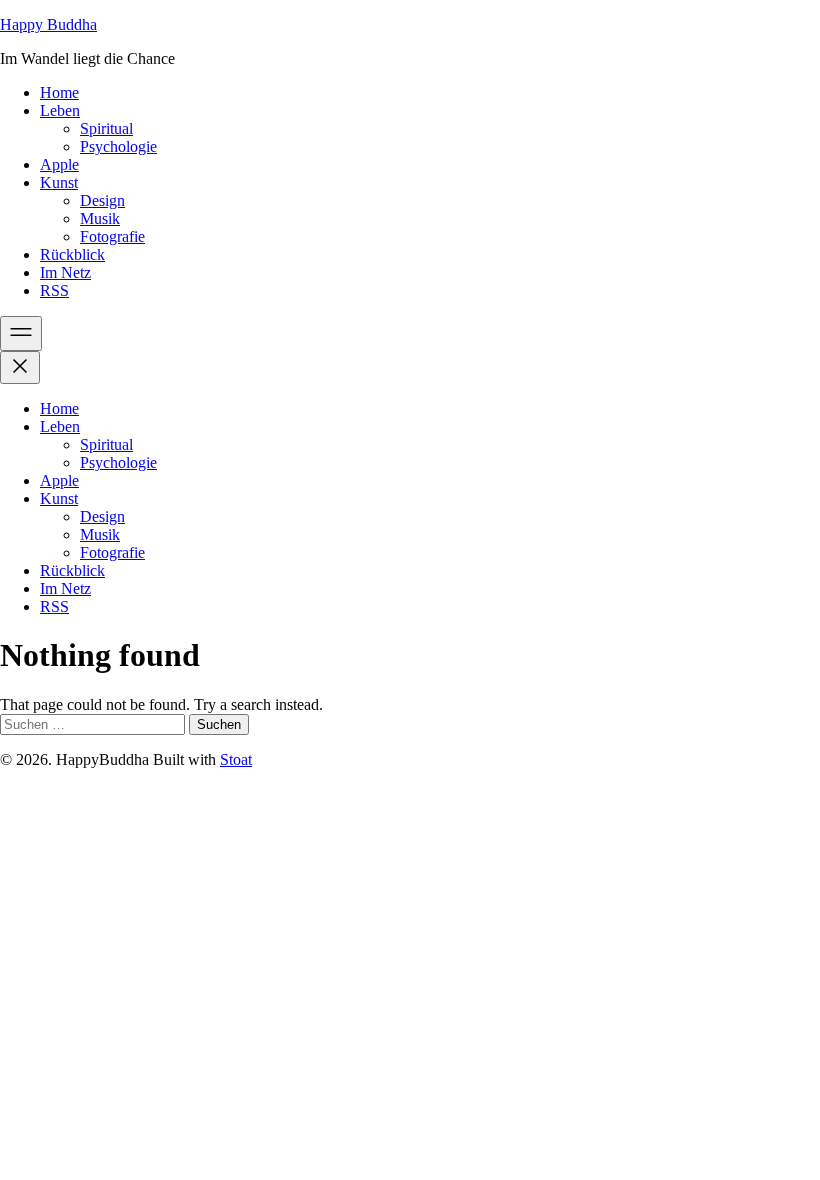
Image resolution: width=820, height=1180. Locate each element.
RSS (54, 290)
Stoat (236, 759)
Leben (60, 110)
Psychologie (118, 146)
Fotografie (112, 236)
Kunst (59, 182)
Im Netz (65, 272)
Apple (59, 164)
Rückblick (72, 254)
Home (59, 92)
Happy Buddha (48, 24)
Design (102, 200)
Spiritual (106, 128)
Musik (100, 218)
